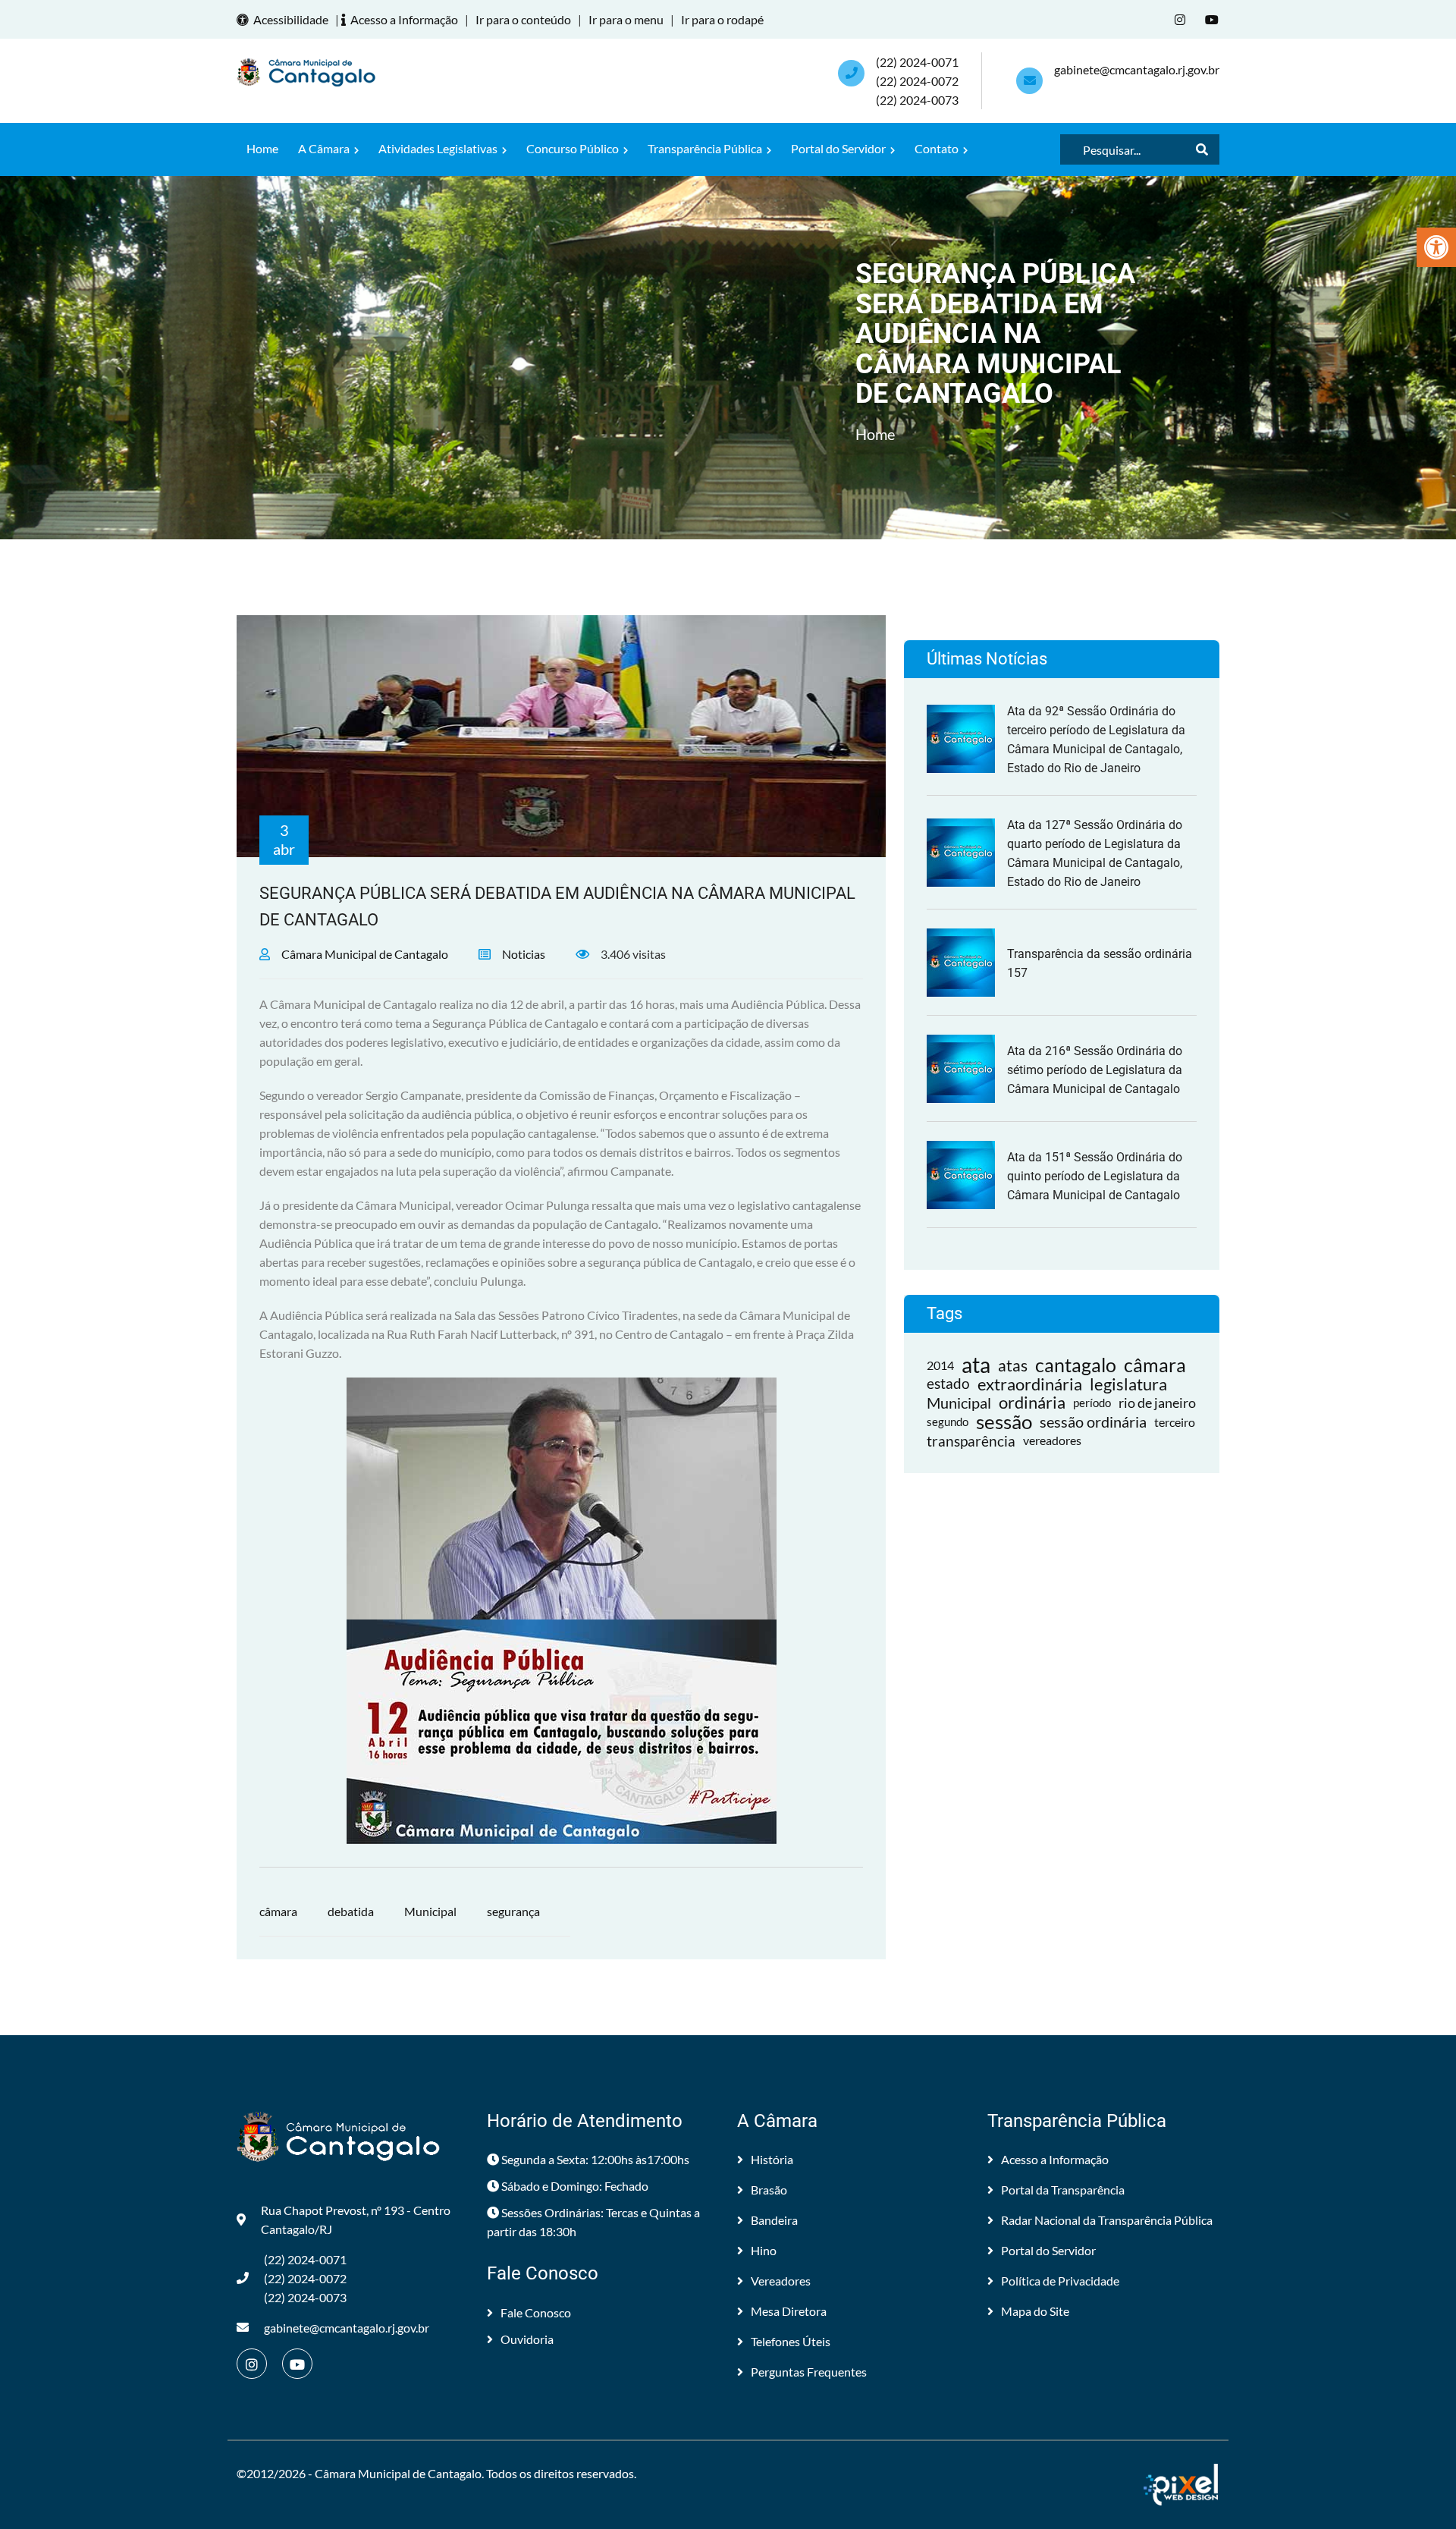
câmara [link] (278, 1911)
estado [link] (948, 1384)
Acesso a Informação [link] (404, 19)
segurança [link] (513, 1911)
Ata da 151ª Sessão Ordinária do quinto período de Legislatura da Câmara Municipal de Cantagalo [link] (1095, 1176)
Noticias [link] (524, 954)
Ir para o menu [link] (626, 19)
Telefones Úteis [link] (791, 2341)
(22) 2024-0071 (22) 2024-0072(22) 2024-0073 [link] (917, 81)
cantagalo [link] (1076, 1365)
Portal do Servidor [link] (839, 148)
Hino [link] (764, 2250)
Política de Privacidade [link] (1060, 2281)
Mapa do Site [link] (1035, 2311)
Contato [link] (938, 148)
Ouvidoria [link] (527, 2339)
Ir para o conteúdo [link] (523, 19)
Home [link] (262, 148)
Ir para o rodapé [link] (722, 19)
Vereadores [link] (781, 2281)
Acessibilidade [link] (291, 19)
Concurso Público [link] (574, 148)
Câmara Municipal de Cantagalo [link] (365, 954)
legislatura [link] (1128, 1384)
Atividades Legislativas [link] (439, 148)
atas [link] (1013, 1365)
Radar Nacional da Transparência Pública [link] (1107, 2220)
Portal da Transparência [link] (1063, 2190)
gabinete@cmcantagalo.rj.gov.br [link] (1137, 69)
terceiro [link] (1175, 1422)
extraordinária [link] (1030, 1384)
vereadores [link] (1052, 1440)
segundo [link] (948, 1422)
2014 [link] (940, 1365)
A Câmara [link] (325, 148)
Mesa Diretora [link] (789, 2311)
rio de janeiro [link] (1157, 1403)
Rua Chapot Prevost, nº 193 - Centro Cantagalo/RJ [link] (356, 2220)
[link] (1436, 247)
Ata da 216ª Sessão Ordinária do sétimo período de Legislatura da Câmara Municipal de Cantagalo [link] (1095, 1070)
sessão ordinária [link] (1093, 1422)
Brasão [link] (769, 2190)
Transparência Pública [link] (706, 148)
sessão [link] (1004, 1422)
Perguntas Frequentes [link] (809, 2372)
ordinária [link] (1032, 1403)
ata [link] (976, 1365)
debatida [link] (351, 1911)
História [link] (772, 2159)
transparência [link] (971, 1441)
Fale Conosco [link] (536, 2312)
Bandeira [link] (774, 2220)
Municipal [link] (430, 1911)
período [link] (1092, 1403)
